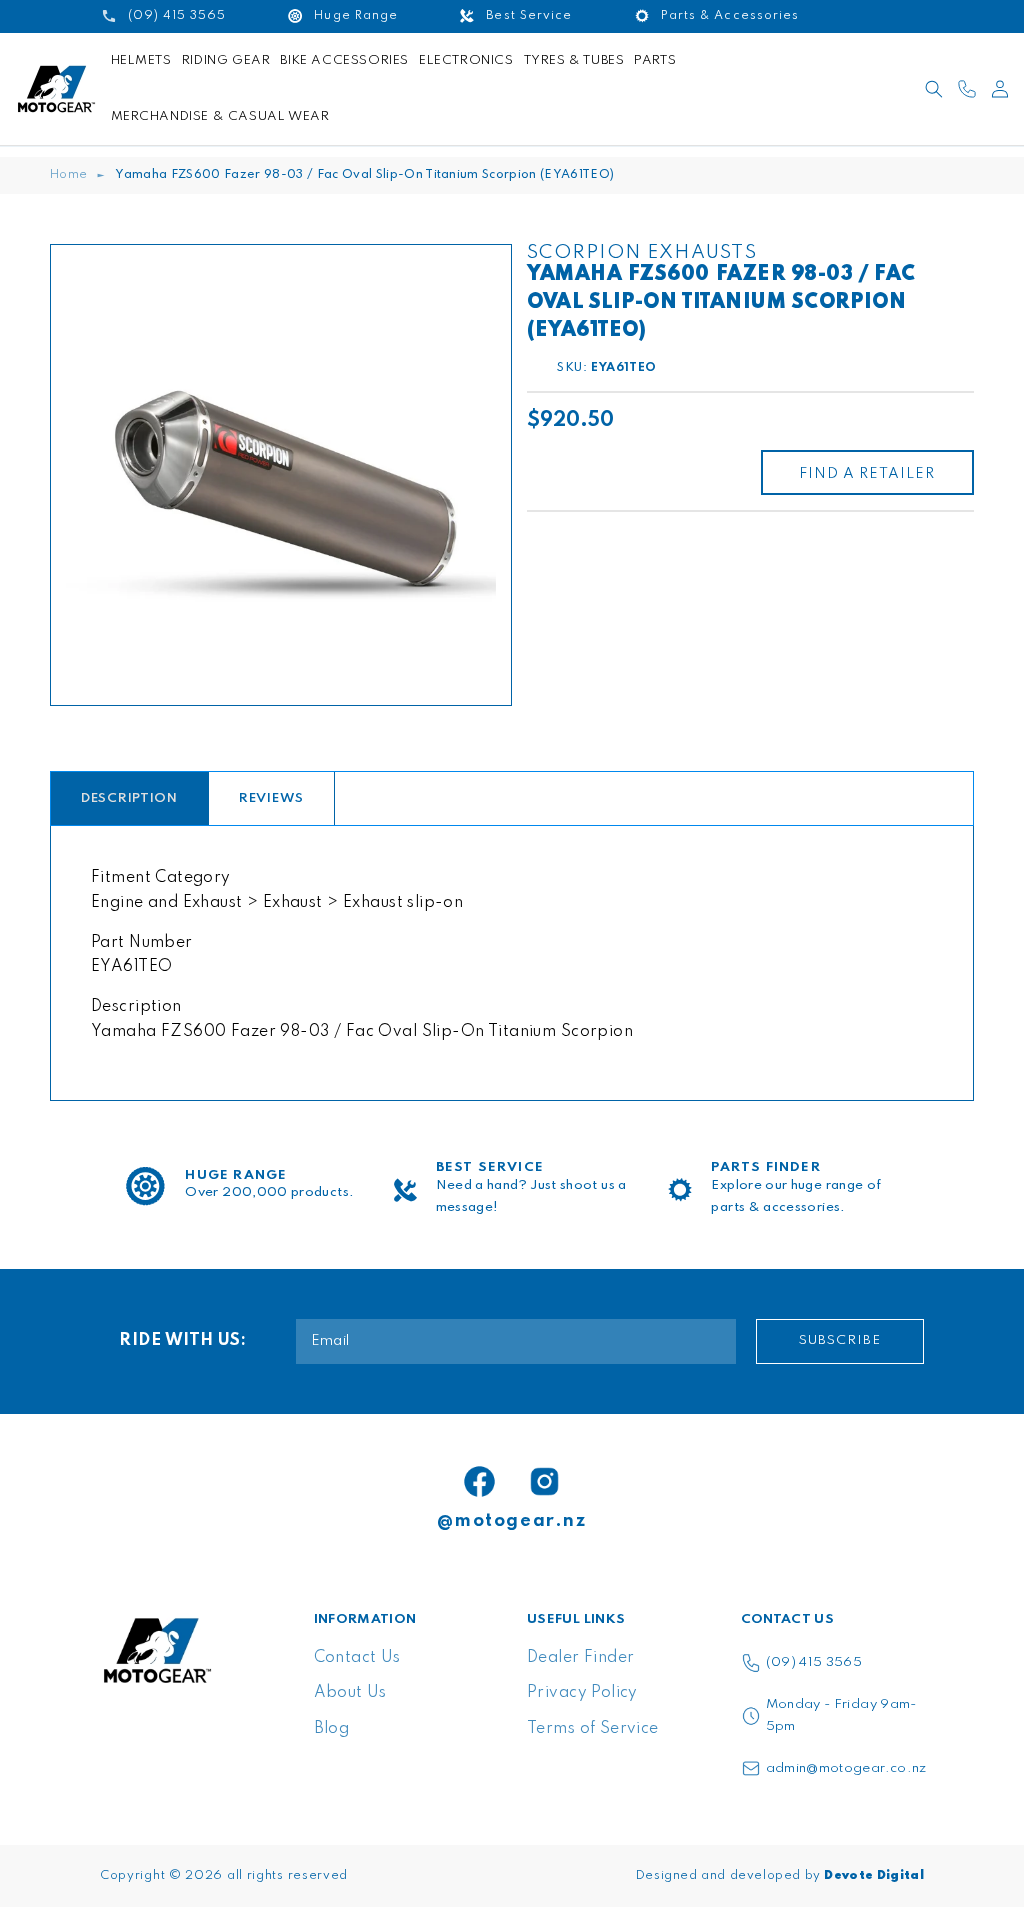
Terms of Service (593, 1729)
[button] (934, 89)
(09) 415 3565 (814, 1662)
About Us (350, 1693)
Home (68, 175)
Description (129, 798)
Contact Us (357, 1658)
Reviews (271, 798)
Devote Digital (874, 1876)
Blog (332, 1729)
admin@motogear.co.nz (846, 1768)
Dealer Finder (580, 1658)
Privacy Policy (582, 1693)
